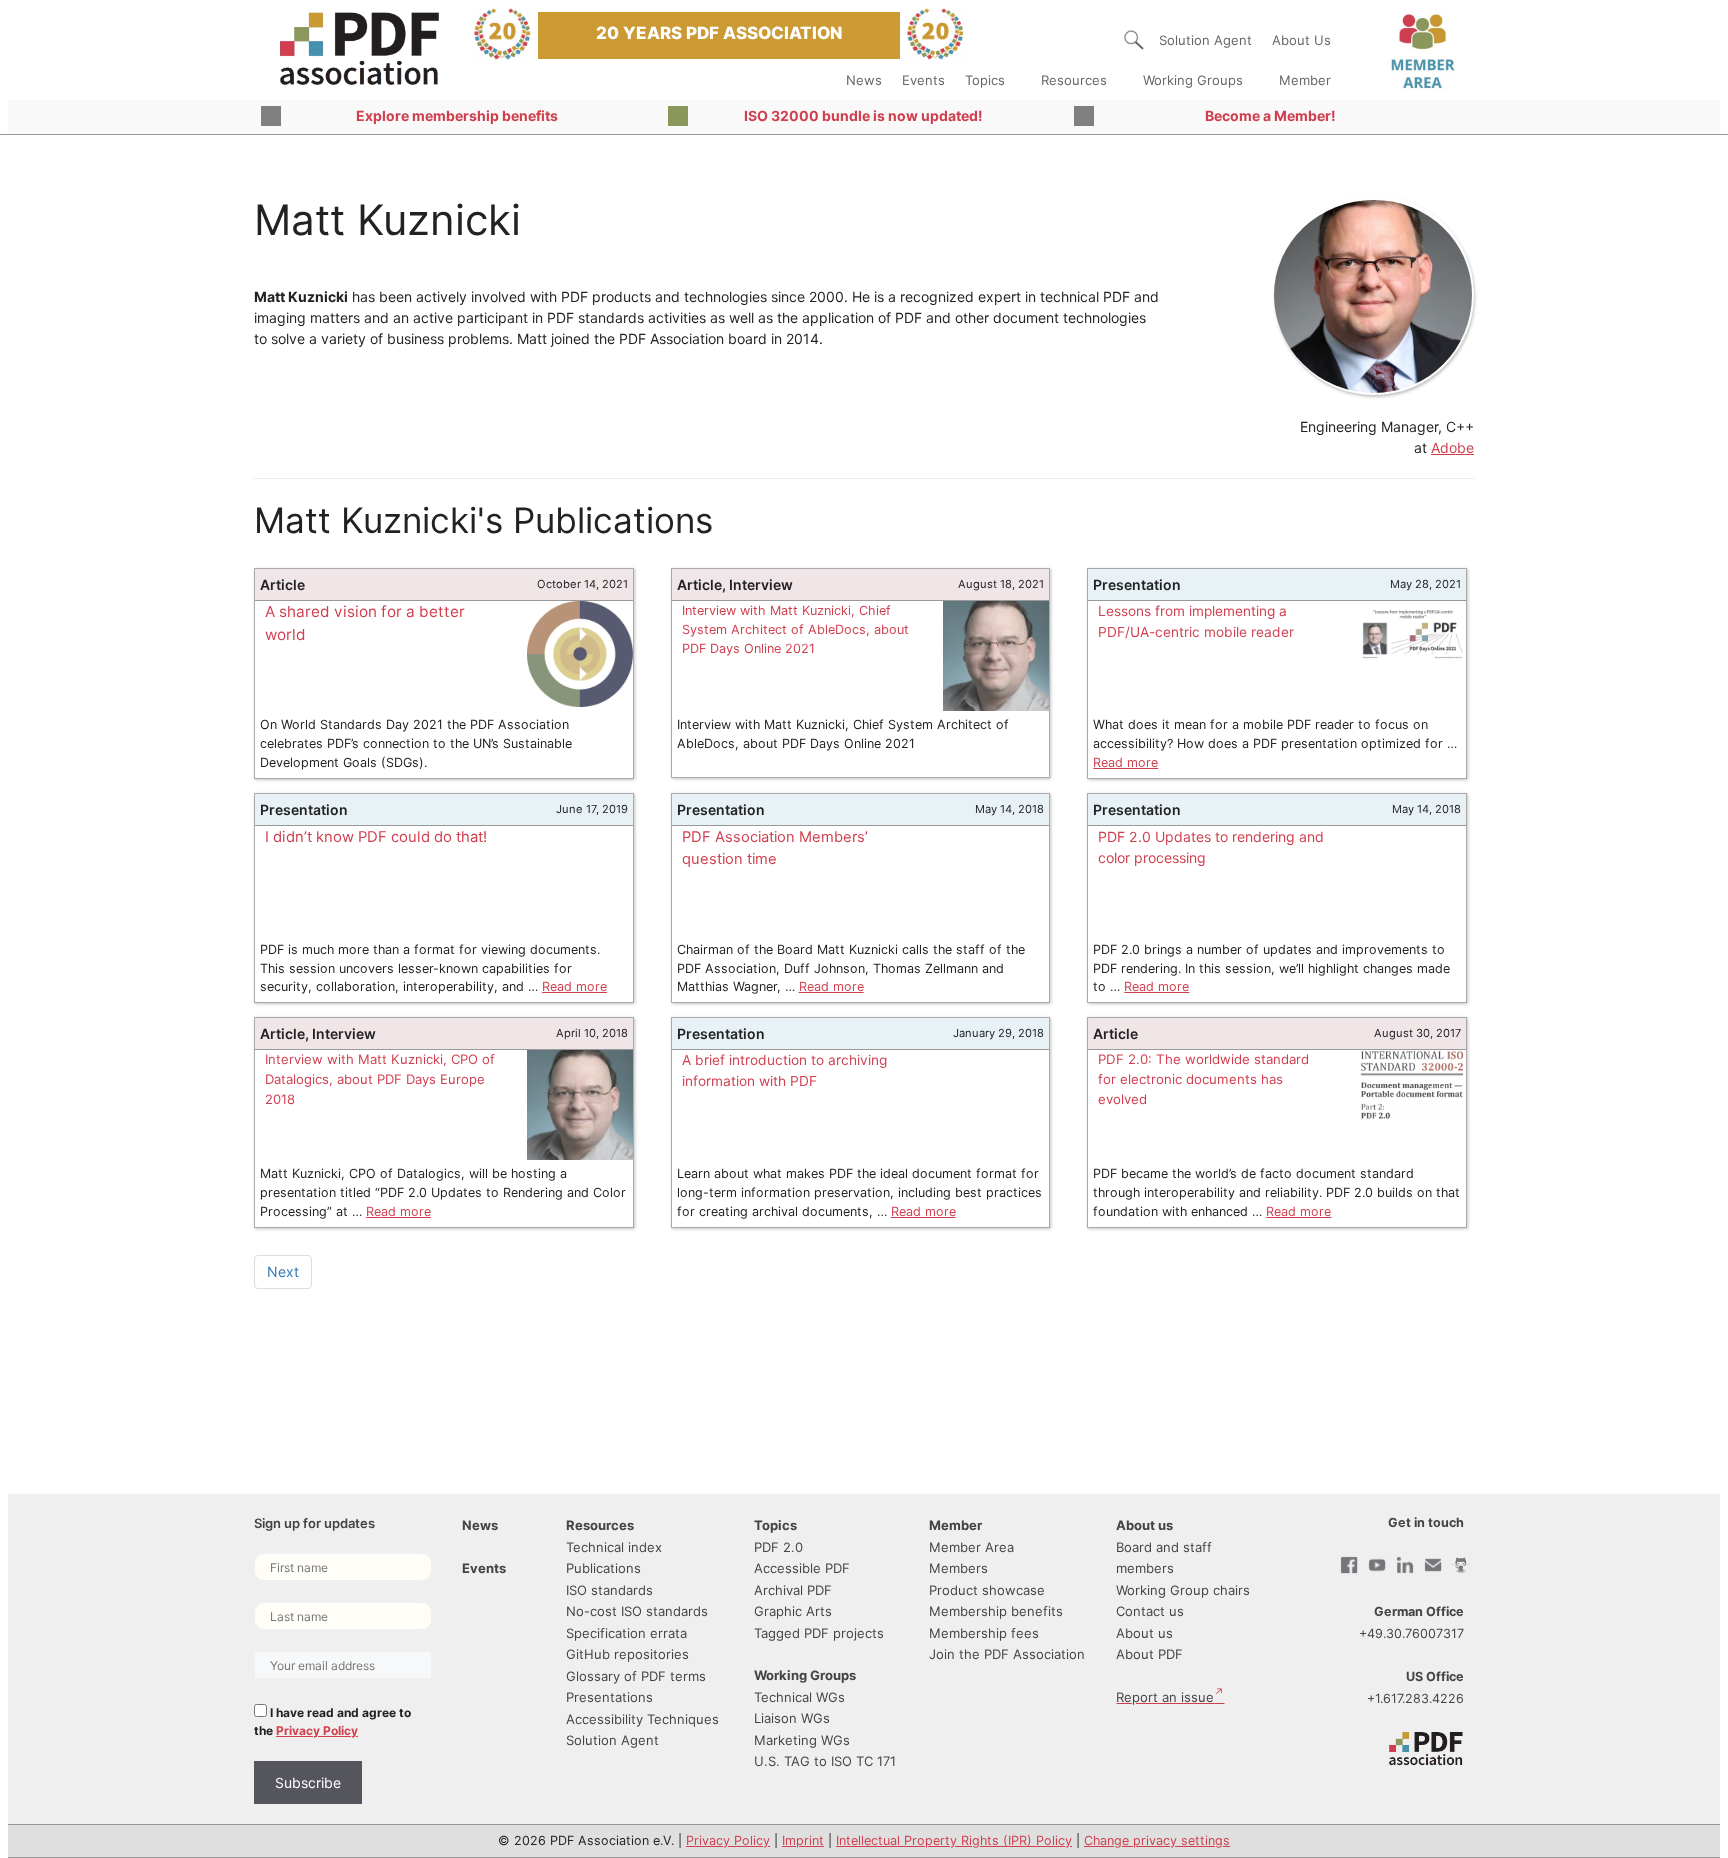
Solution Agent (1205, 40)
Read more (1125, 762)
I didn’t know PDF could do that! (376, 837)
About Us (1301, 40)
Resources (1074, 80)
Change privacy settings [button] (1157, 1840)
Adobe (1452, 447)
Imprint (803, 1840)
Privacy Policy (317, 1730)
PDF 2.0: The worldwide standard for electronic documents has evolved (1203, 1079)
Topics (985, 80)
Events (923, 80)
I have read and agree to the (332, 1721)
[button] (1134, 40)
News (864, 80)
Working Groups (1193, 80)
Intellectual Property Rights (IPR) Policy (954, 1840)
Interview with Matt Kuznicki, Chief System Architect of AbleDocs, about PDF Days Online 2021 (795, 629)
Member (1305, 80)
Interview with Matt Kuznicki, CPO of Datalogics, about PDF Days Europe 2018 (380, 1078)
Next (283, 1271)
